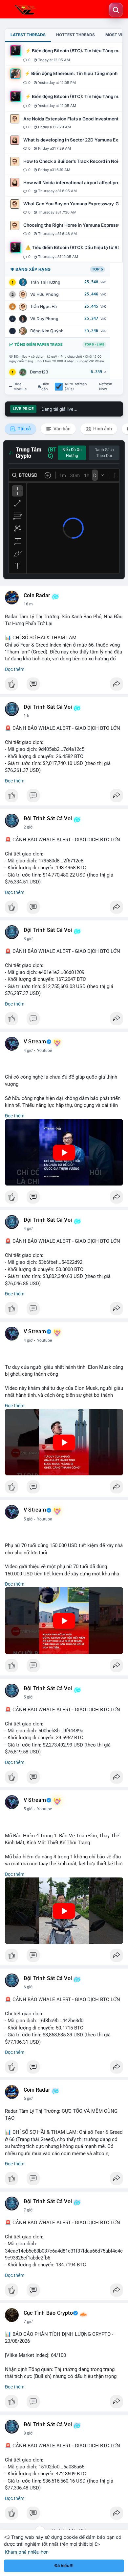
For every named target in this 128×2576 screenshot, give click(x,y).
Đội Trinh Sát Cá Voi (48, 707)
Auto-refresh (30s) (76, 387)
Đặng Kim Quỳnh (47, 331)
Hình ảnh (102, 429)
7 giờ (28, 2210)
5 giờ (28, 1519)
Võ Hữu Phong (44, 294)
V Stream (35, 1042)
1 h (26, 716)
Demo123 (39, 372)
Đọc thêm (15, 669)
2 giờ (28, 827)
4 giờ (28, 1051)
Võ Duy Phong (44, 319)
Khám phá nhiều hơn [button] (27, 2552)
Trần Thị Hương (45, 282)
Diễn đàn (45, 387)
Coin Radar (37, 596)
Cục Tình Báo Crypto (48, 2313)
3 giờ (28, 939)
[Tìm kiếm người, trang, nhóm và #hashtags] (116, 10)
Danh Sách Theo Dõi (104, 453)
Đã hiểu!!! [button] (64, 2566)
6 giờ (28, 1987)
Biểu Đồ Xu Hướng (72, 453)
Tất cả (24, 429)
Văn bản (62, 429)
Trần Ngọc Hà (43, 306)
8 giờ (28, 2433)
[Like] (64, 686)
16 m (28, 604)
